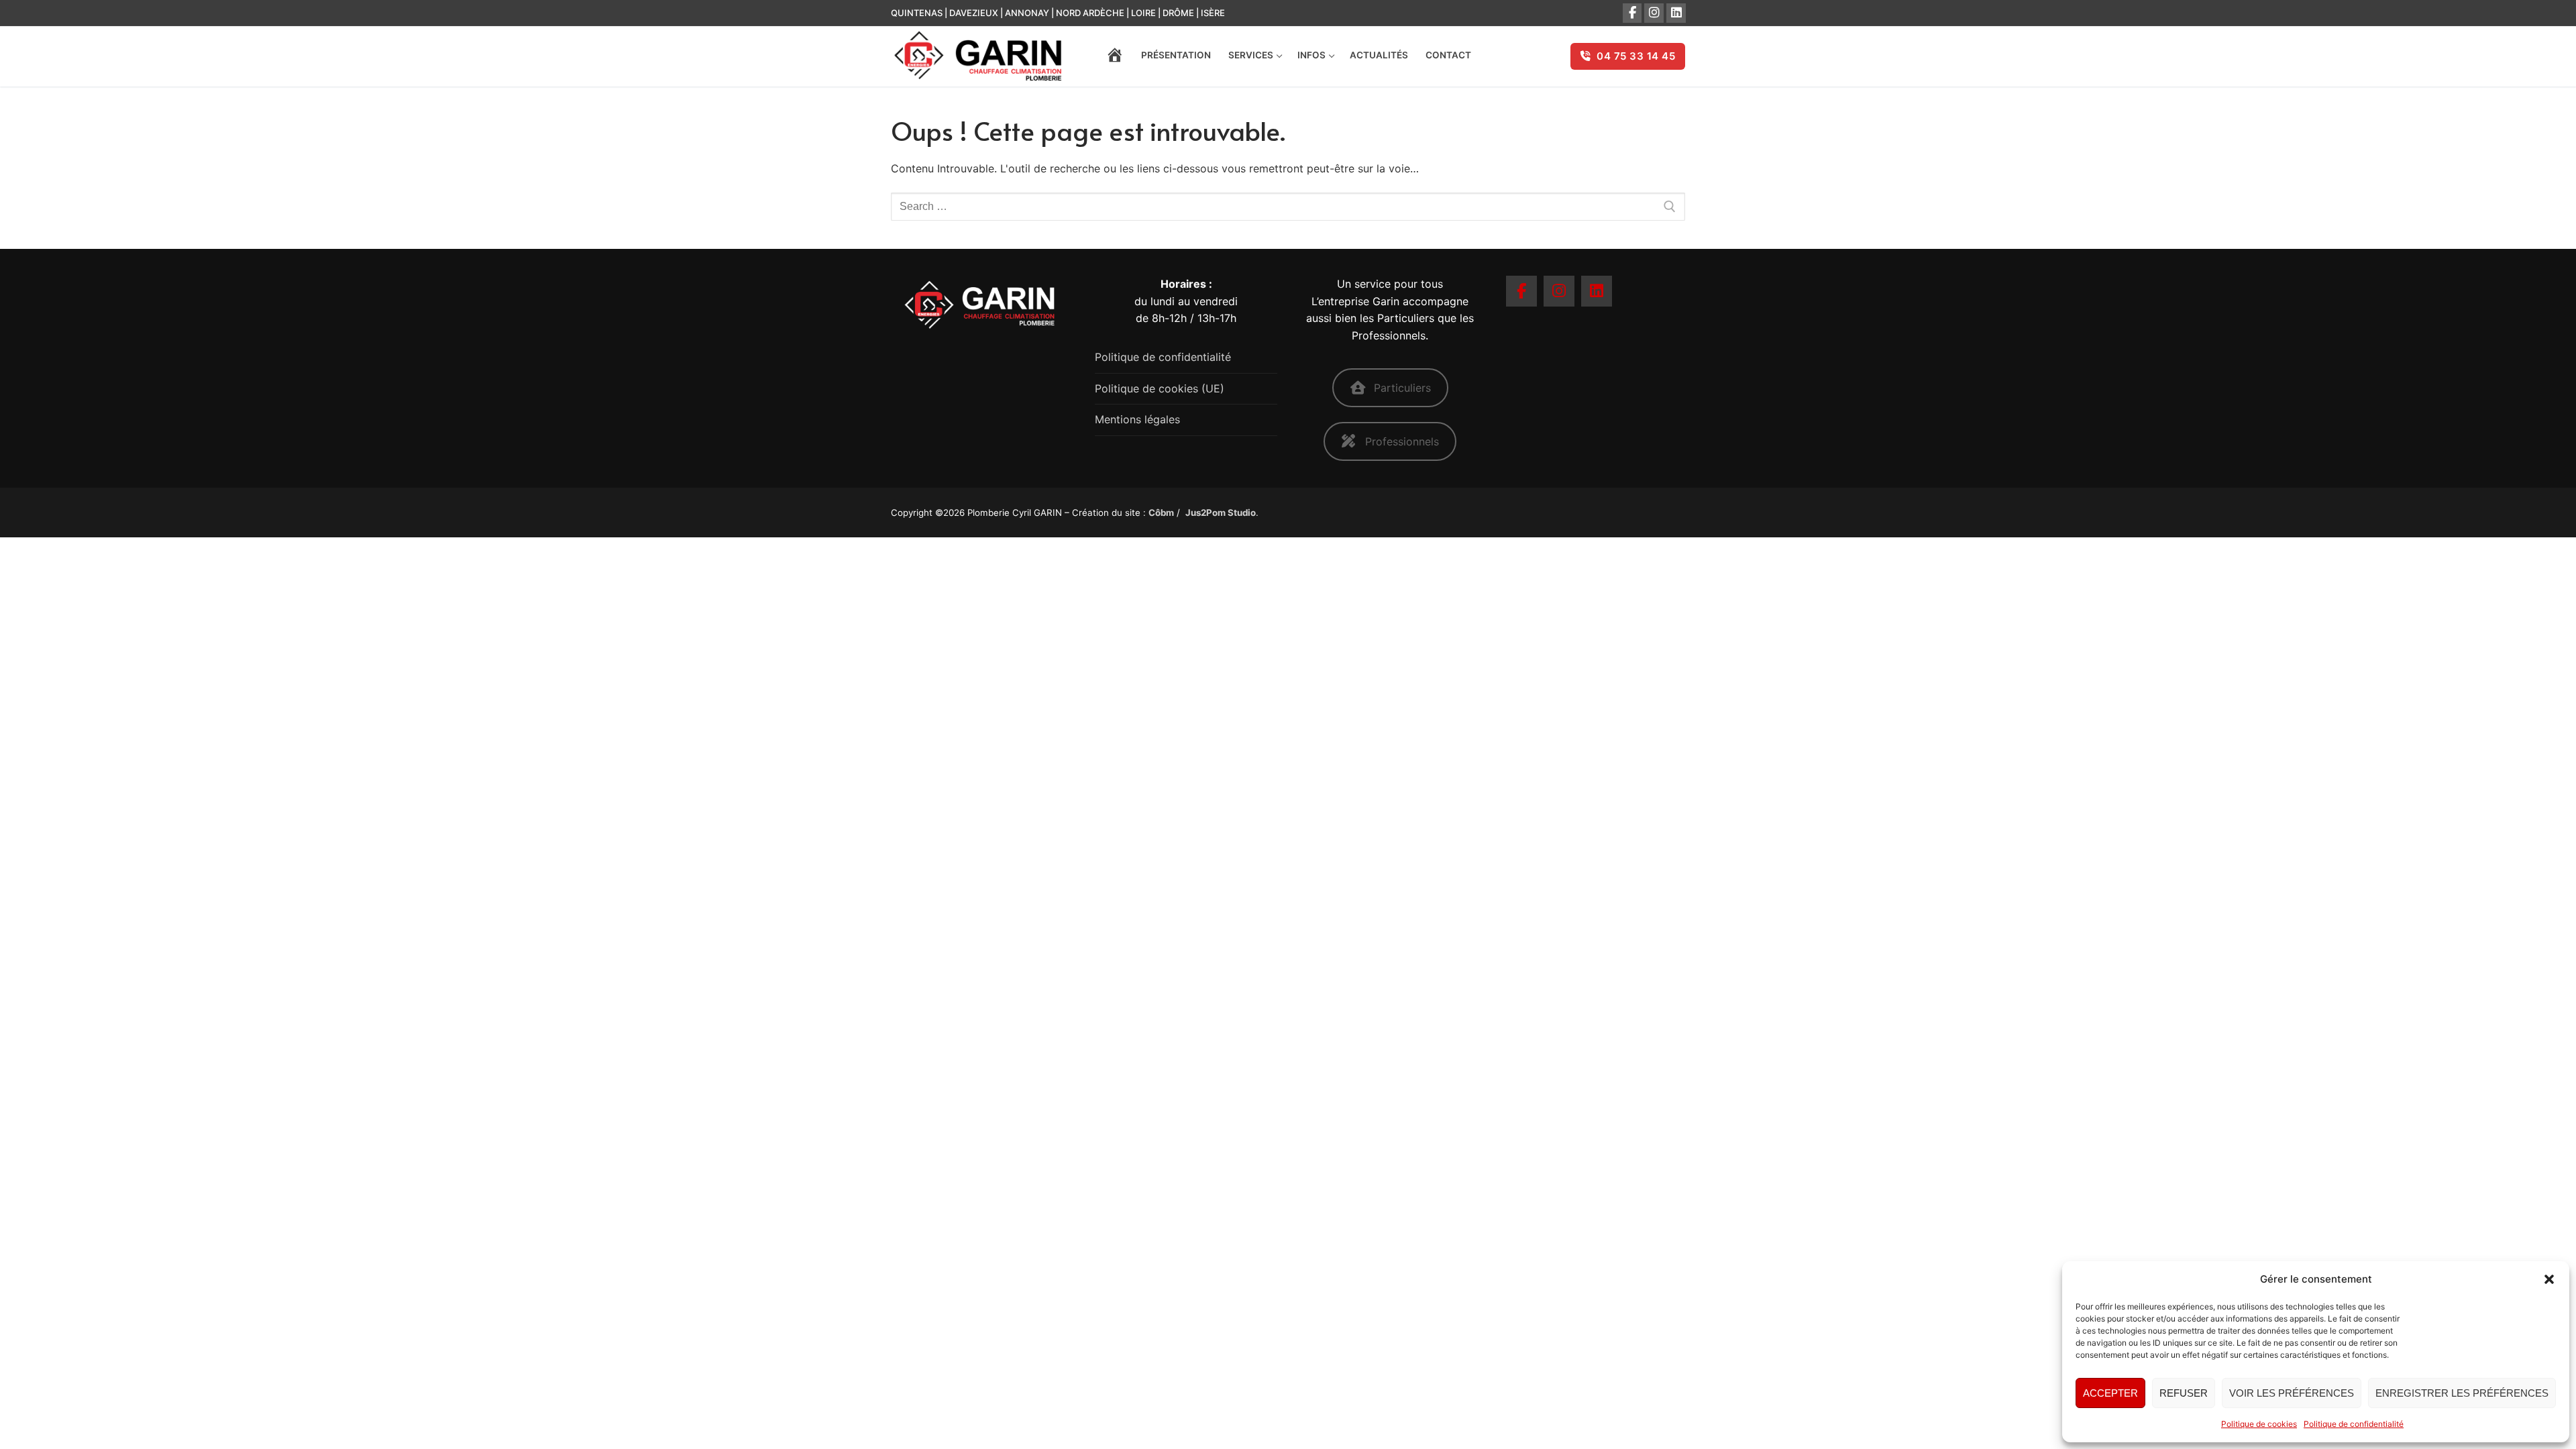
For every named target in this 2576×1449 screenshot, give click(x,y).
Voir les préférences (2292, 1393)
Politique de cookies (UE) (1160, 388)
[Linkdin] (1676, 13)
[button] (2549, 1279)
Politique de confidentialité (2354, 1424)
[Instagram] (1654, 13)
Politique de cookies (2259, 1424)
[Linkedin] (1597, 291)
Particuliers (1402, 388)
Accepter (2110, 1393)
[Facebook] (1632, 13)
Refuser (2184, 1393)
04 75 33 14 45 (1635, 56)
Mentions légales (1137, 419)
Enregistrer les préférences (2462, 1393)
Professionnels (1402, 441)
